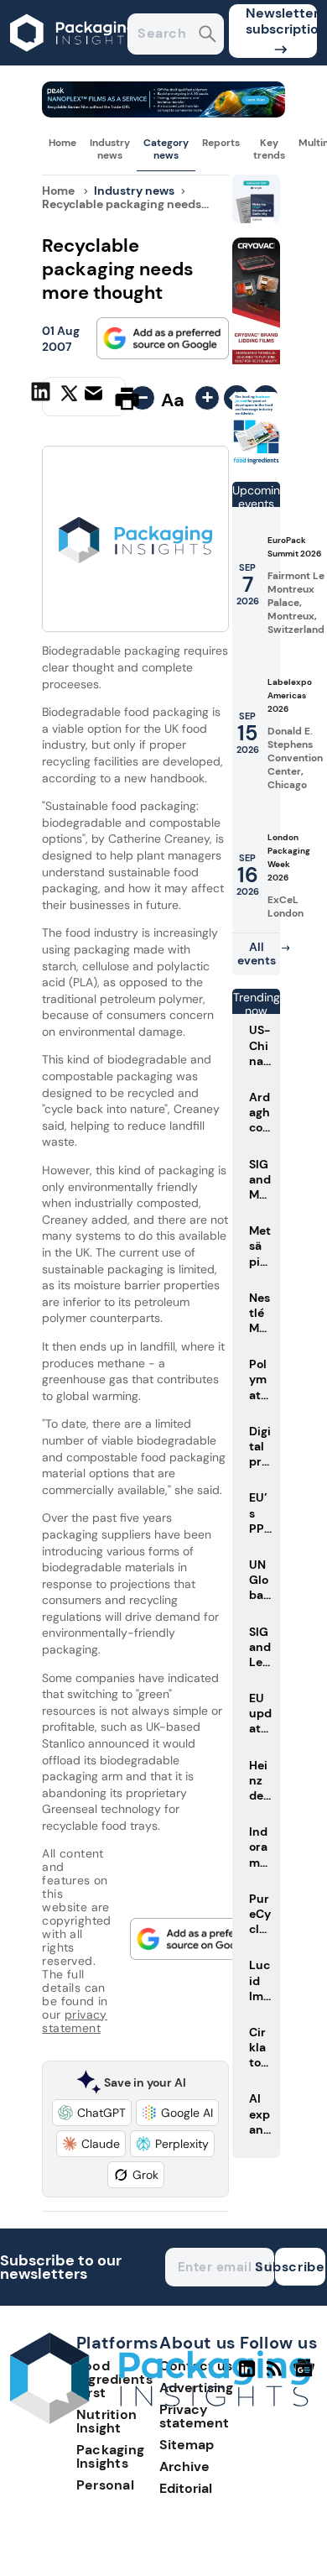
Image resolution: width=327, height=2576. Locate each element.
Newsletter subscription (281, 21)
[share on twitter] (69, 398)
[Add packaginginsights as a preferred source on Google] (163, 338)
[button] (92, 2113)
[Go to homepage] (160, 2419)
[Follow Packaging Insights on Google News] (306, 2375)
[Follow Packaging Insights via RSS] (276, 2375)
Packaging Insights (111, 2456)
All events (257, 954)
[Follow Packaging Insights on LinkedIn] (247, 2375)
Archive (184, 2466)
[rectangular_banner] (257, 461)
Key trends (269, 149)
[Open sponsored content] (163, 113)
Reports (221, 143)
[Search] (208, 36)
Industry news (110, 149)
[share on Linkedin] (43, 397)
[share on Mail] (96, 397)
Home (62, 143)
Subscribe (300, 2267)
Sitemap (187, 2445)
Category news (166, 149)
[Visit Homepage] (74, 61)
